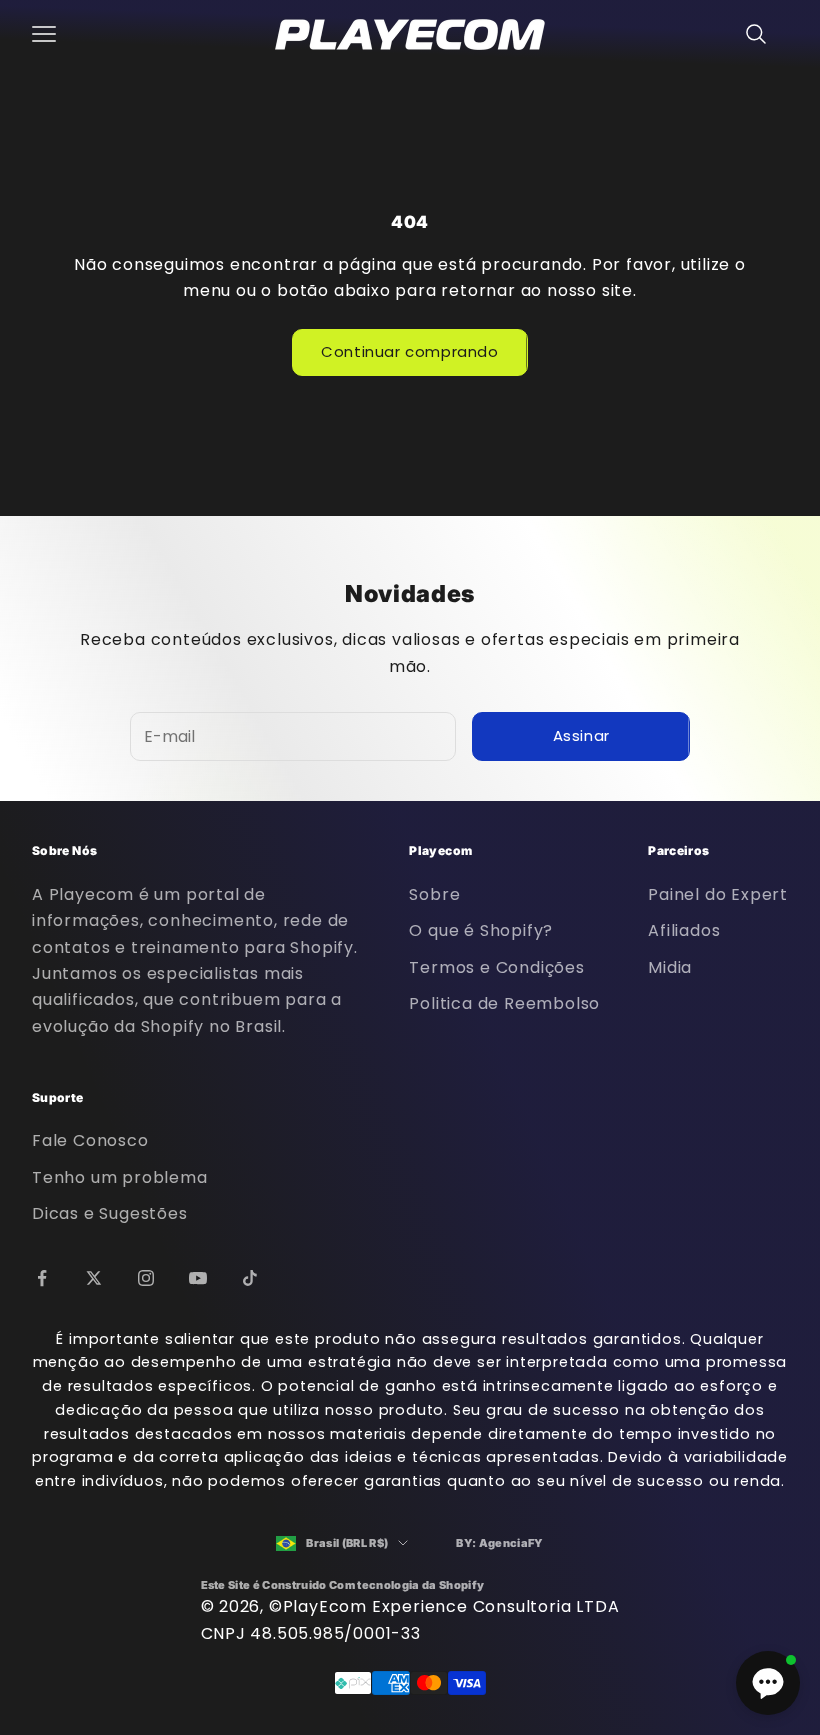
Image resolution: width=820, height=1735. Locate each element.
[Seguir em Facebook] (42, 1278)
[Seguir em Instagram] (146, 1278)
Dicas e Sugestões (110, 1213)
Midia (670, 967)
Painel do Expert (718, 894)
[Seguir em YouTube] (198, 1278)
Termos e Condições (496, 967)
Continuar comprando (409, 351)
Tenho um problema (120, 1177)
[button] (768, 1683)
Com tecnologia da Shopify (406, 1585)
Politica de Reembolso (504, 1003)
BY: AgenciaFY (499, 1543)
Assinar (581, 735)
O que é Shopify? (481, 930)
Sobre (434, 894)
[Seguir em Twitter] (94, 1278)
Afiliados (684, 930)
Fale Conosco (90, 1140)
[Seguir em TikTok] (250, 1278)
